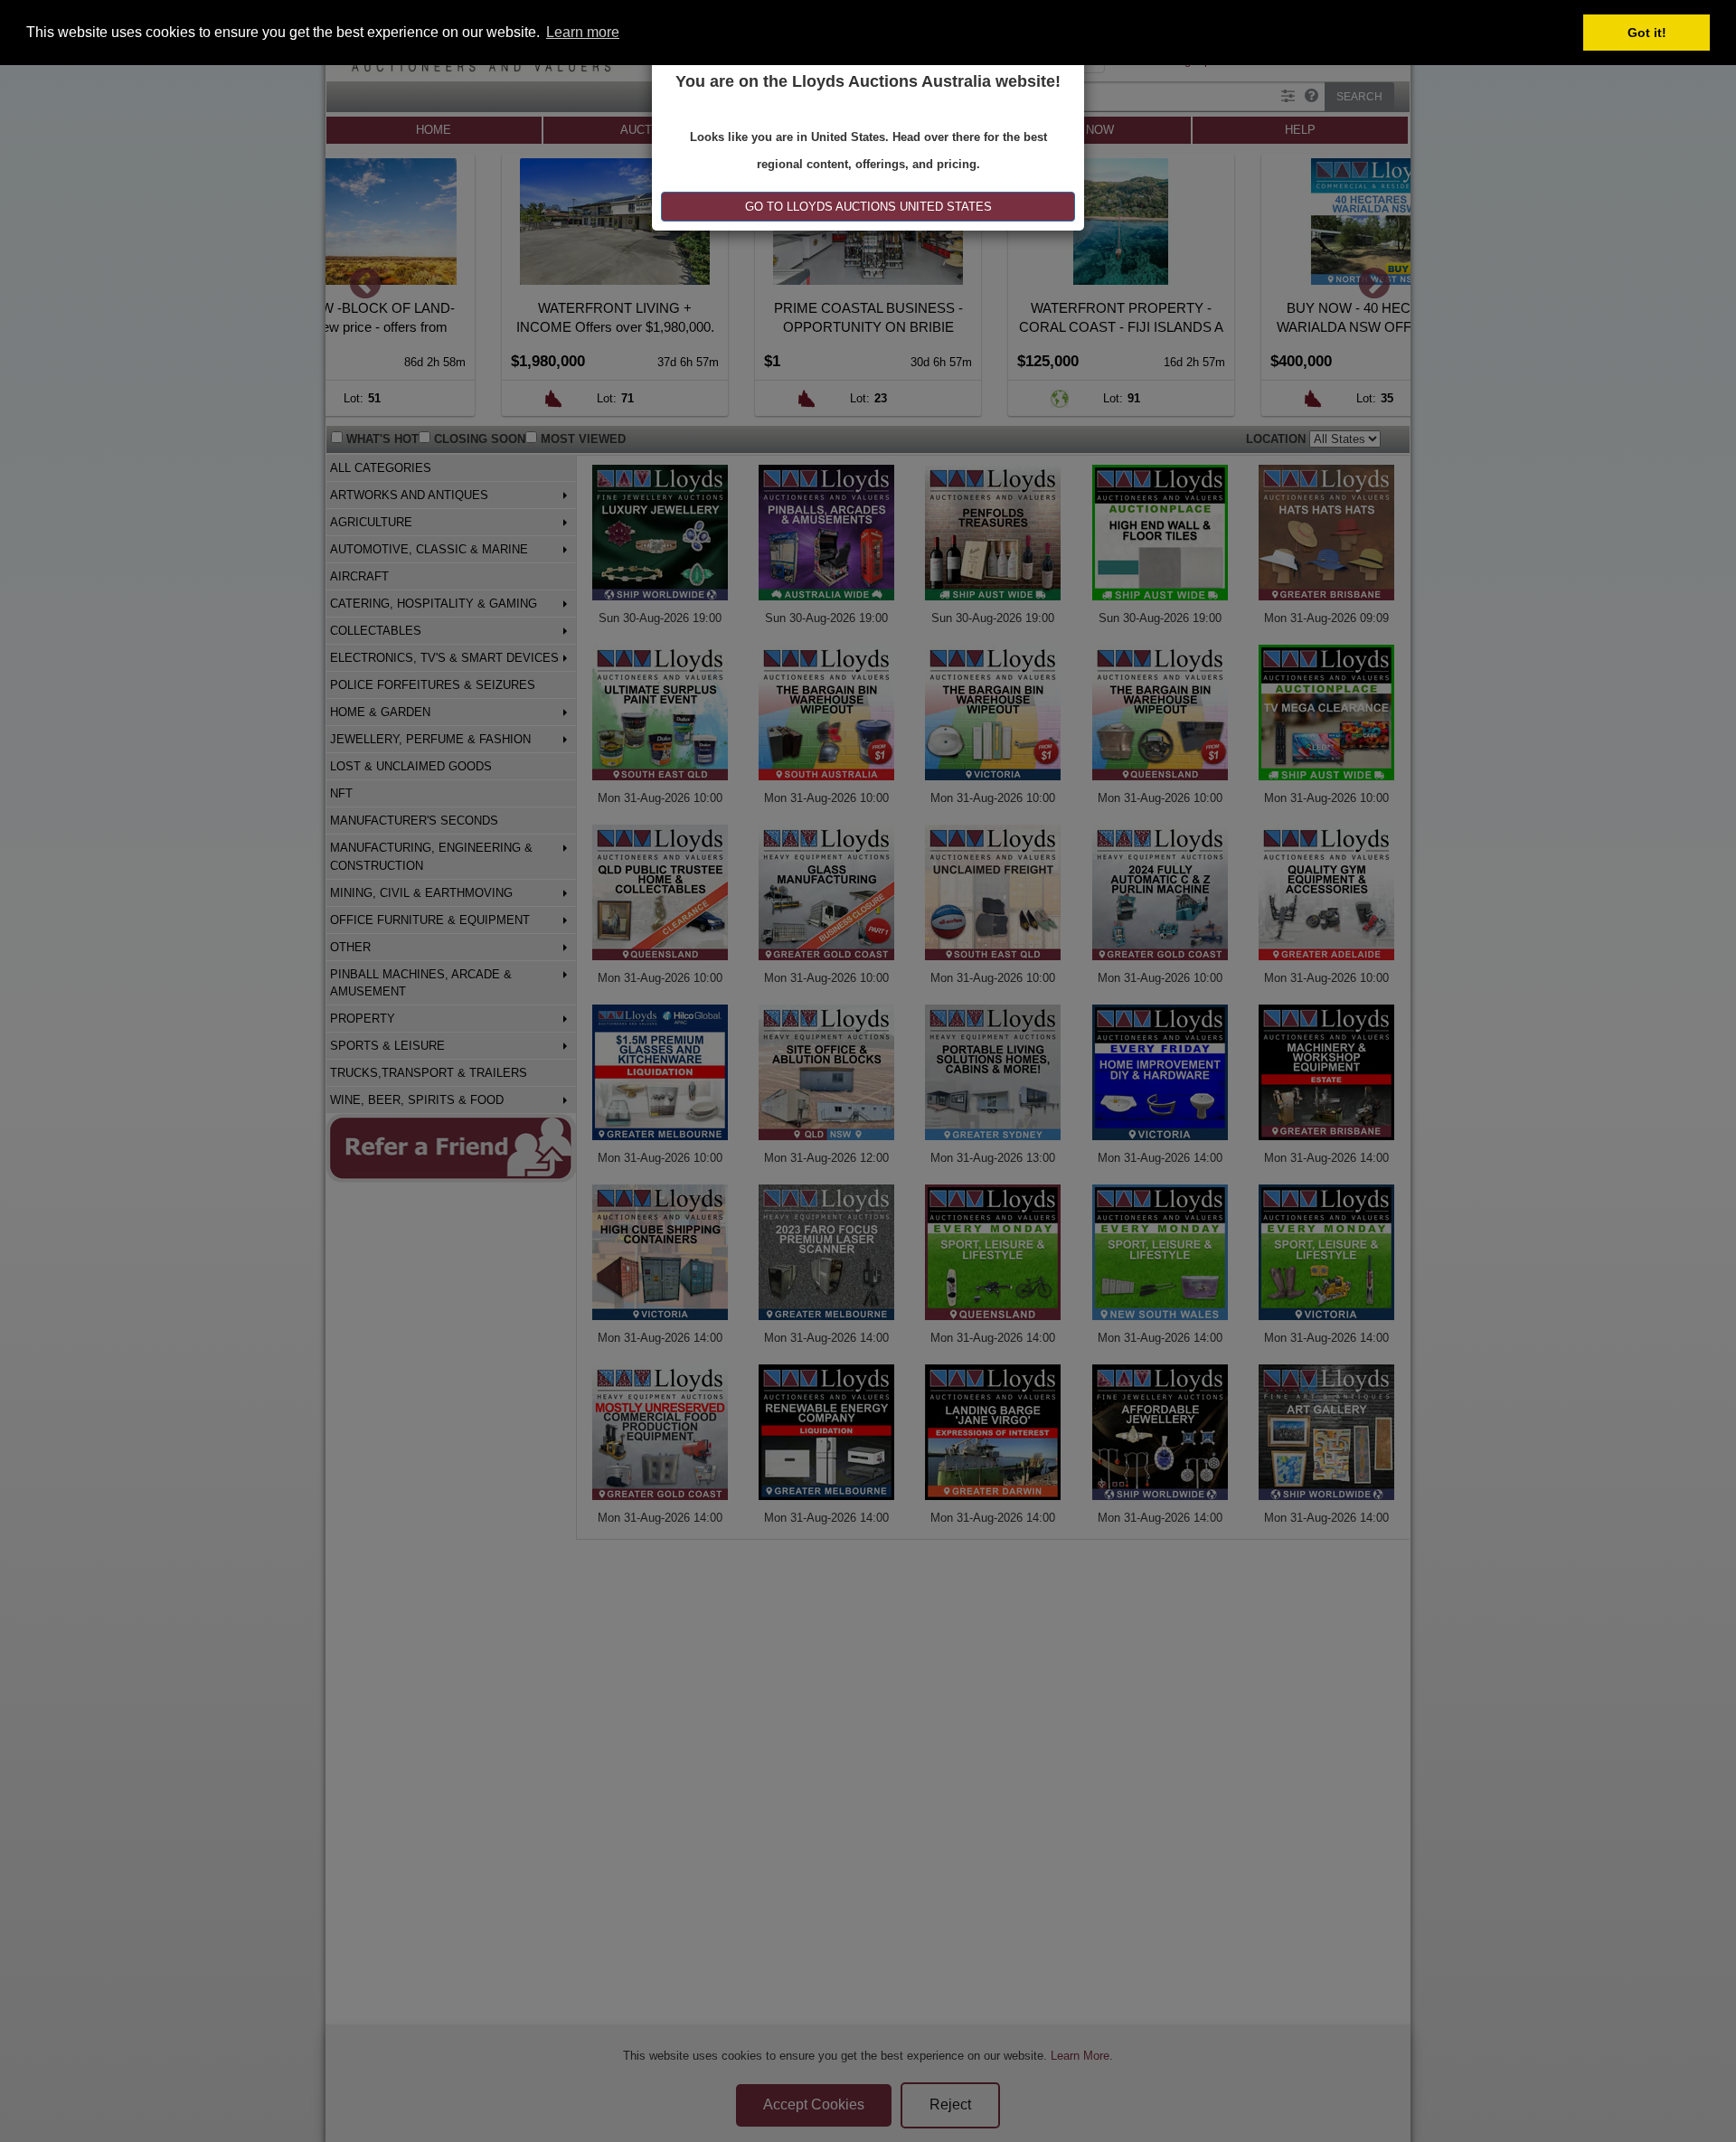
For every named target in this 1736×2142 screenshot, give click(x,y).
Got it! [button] (1647, 33)
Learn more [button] (583, 32)
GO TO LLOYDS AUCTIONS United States (868, 207)
